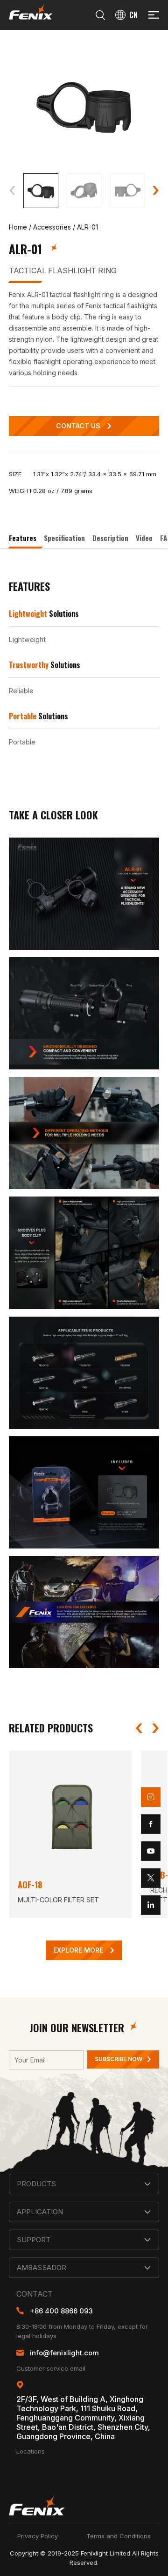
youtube (151, 1851)
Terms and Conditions (119, 2536)
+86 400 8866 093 (61, 2311)
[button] (12, 190)
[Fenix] (31, 11)
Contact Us (78, 426)
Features (23, 538)
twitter (151, 1878)
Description (110, 538)
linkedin (151, 1905)
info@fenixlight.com (64, 2353)
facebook (151, 1824)
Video (144, 538)
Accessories (52, 227)
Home (18, 227)
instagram (151, 1797)
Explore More (78, 1951)
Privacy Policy (38, 2536)
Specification (64, 538)
